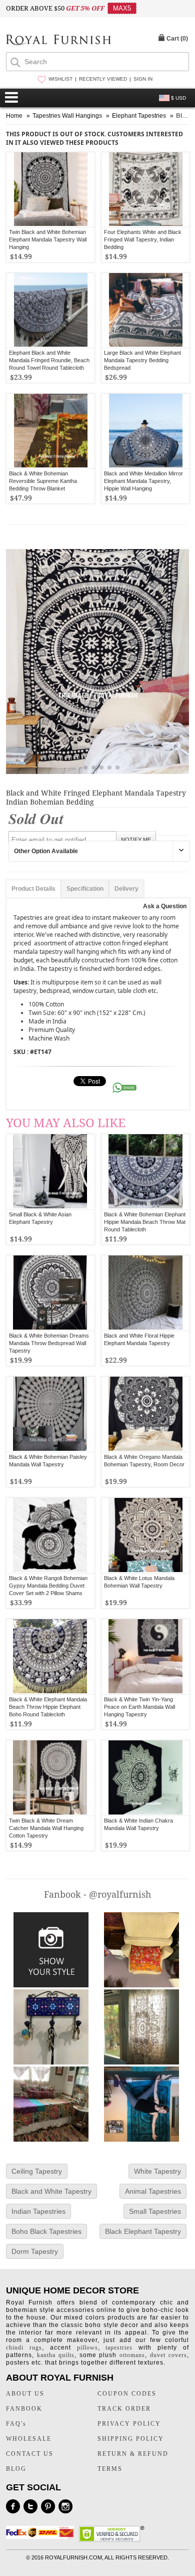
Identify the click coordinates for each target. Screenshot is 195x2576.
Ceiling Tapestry (37, 2171)
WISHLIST (60, 79)
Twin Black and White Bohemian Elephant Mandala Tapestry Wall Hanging (48, 239)
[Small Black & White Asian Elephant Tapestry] (50, 1172)
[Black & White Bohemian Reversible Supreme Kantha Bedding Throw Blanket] (50, 431)
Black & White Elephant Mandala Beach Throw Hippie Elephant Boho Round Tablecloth (48, 1707)
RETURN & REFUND (133, 2454)
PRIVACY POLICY (129, 2424)
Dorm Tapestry (35, 2251)
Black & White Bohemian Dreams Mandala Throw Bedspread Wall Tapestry (49, 1343)
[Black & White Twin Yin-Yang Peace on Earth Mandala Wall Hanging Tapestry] (146, 1657)
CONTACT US (30, 2454)
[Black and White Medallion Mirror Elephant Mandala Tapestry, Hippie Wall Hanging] (145, 431)
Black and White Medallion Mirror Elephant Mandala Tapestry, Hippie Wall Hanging (143, 481)
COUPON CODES (127, 2394)
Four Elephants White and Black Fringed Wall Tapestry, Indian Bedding (143, 239)
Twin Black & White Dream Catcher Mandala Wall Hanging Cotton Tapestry (46, 1828)
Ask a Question (165, 906)
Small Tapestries (155, 2211)
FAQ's (16, 2424)
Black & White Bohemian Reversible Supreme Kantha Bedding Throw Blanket (43, 481)
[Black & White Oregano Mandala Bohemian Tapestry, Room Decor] (146, 1414)
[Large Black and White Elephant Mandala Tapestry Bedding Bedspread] (145, 310)
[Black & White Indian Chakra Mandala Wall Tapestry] (146, 1778)
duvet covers (168, 2355)
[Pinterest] (48, 2506)
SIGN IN (143, 79)
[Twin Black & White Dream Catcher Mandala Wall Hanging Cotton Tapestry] (50, 1778)
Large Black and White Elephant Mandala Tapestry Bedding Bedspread (142, 360)
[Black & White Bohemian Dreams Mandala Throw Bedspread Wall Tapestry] (50, 1293)
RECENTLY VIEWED (103, 79)
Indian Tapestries (38, 2211)
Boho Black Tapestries (46, 2231)
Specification (85, 889)
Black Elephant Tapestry (143, 2231)
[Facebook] (13, 2506)
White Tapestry (157, 2171)
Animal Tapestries (153, 2191)
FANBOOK (24, 2409)
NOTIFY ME (136, 840)
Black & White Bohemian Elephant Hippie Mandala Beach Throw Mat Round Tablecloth (145, 1222)
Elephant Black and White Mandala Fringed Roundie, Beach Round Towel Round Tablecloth (49, 360)
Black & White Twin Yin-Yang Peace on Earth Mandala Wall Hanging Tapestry (139, 1707)
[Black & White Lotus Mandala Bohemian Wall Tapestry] (146, 1535)
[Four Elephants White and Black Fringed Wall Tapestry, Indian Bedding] (145, 190)
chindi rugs (24, 2348)
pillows (87, 2348)
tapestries (119, 2348)
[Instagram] (65, 2506)
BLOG (16, 2469)
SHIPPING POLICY (131, 2439)
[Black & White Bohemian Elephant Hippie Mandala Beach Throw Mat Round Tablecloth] (146, 1172)
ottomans (132, 2355)
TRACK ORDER (124, 2409)
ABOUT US (25, 2394)
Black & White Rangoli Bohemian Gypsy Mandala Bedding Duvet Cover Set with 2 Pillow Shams (48, 1586)
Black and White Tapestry (51, 2191)
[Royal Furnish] (58, 41)
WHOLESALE (29, 2439)
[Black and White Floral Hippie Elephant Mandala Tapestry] (146, 1293)
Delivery (126, 889)
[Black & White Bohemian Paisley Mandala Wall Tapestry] (50, 1414)
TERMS (110, 2469)
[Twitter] (30, 2506)
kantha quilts (56, 2355)
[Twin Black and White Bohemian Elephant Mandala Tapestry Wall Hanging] (50, 190)
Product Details (33, 889)
